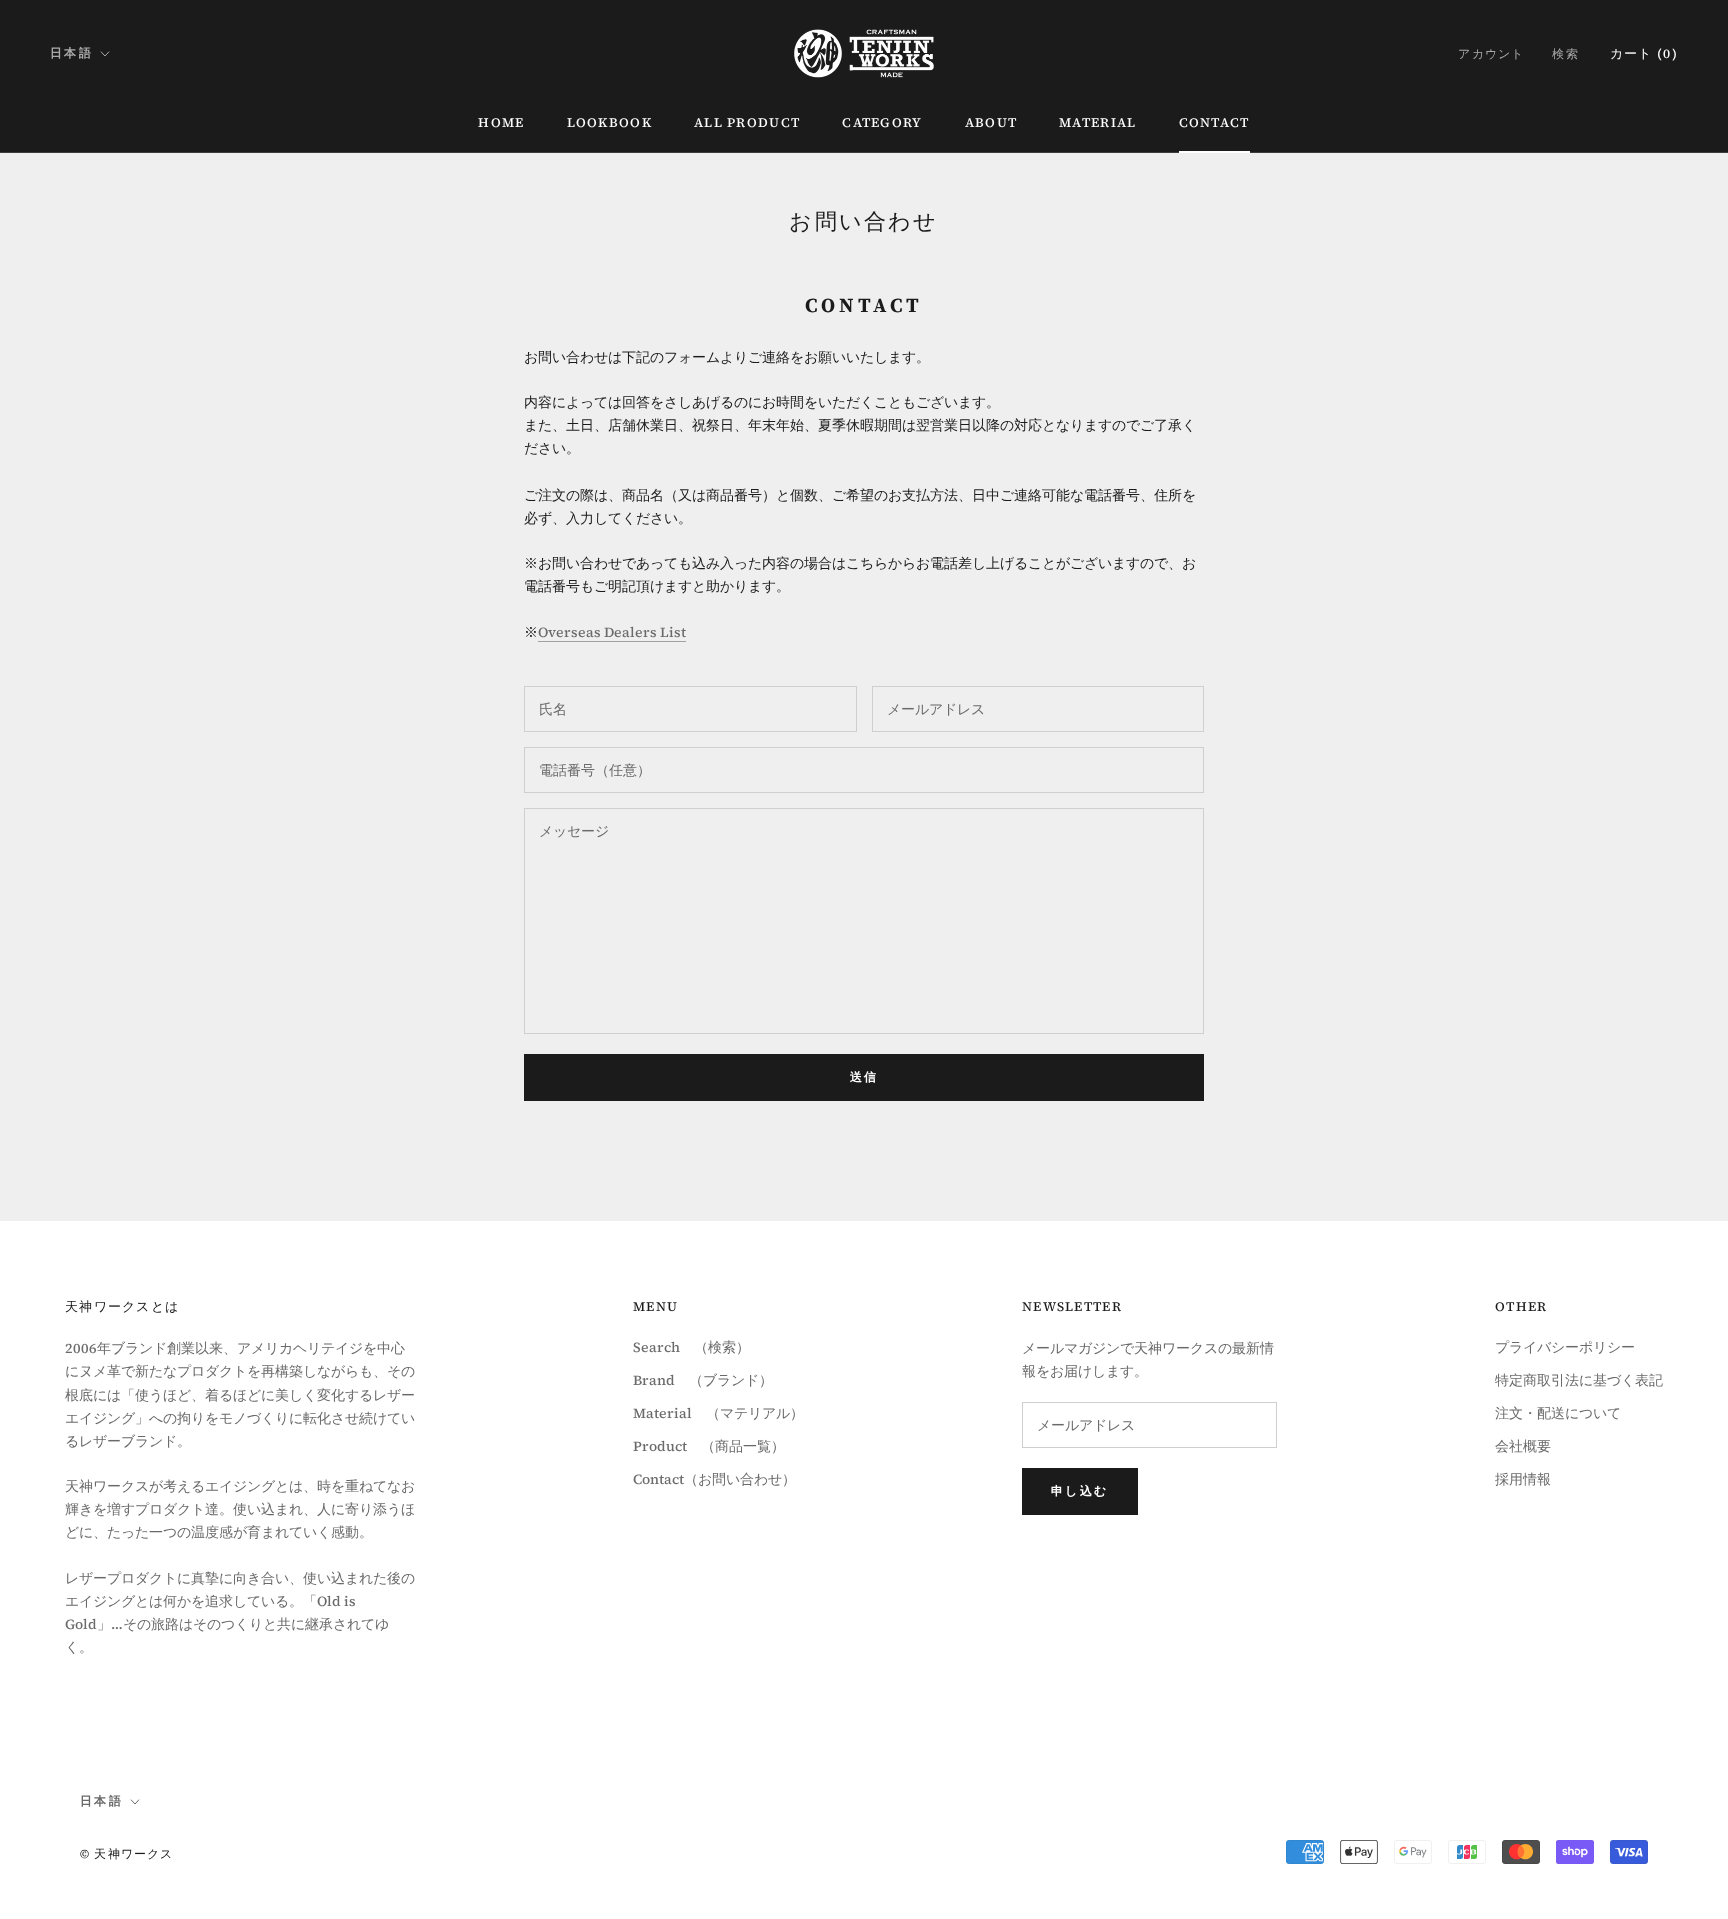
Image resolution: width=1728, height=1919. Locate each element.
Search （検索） (691, 1347)
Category (882, 122)
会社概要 (1523, 1446)
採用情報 (1523, 1479)
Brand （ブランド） (703, 1380)
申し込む (1080, 1491)
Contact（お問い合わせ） (714, 1479)
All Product (747, 122)
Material (1097, 122)
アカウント (1491, 54)
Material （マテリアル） (718, 1413)
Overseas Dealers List (612, 632)
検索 (1565, 54)
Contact (1214, 122)
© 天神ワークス (127, 1854)
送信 (864, 1077)
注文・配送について (1558, 1413)
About (991, 122)
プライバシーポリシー (1565, 1347)
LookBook (609, 122)
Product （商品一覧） (709, 1446)
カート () (1644, 53)
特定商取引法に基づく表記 (1579, 1380)
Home (501, 122)
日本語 (71, 53)
